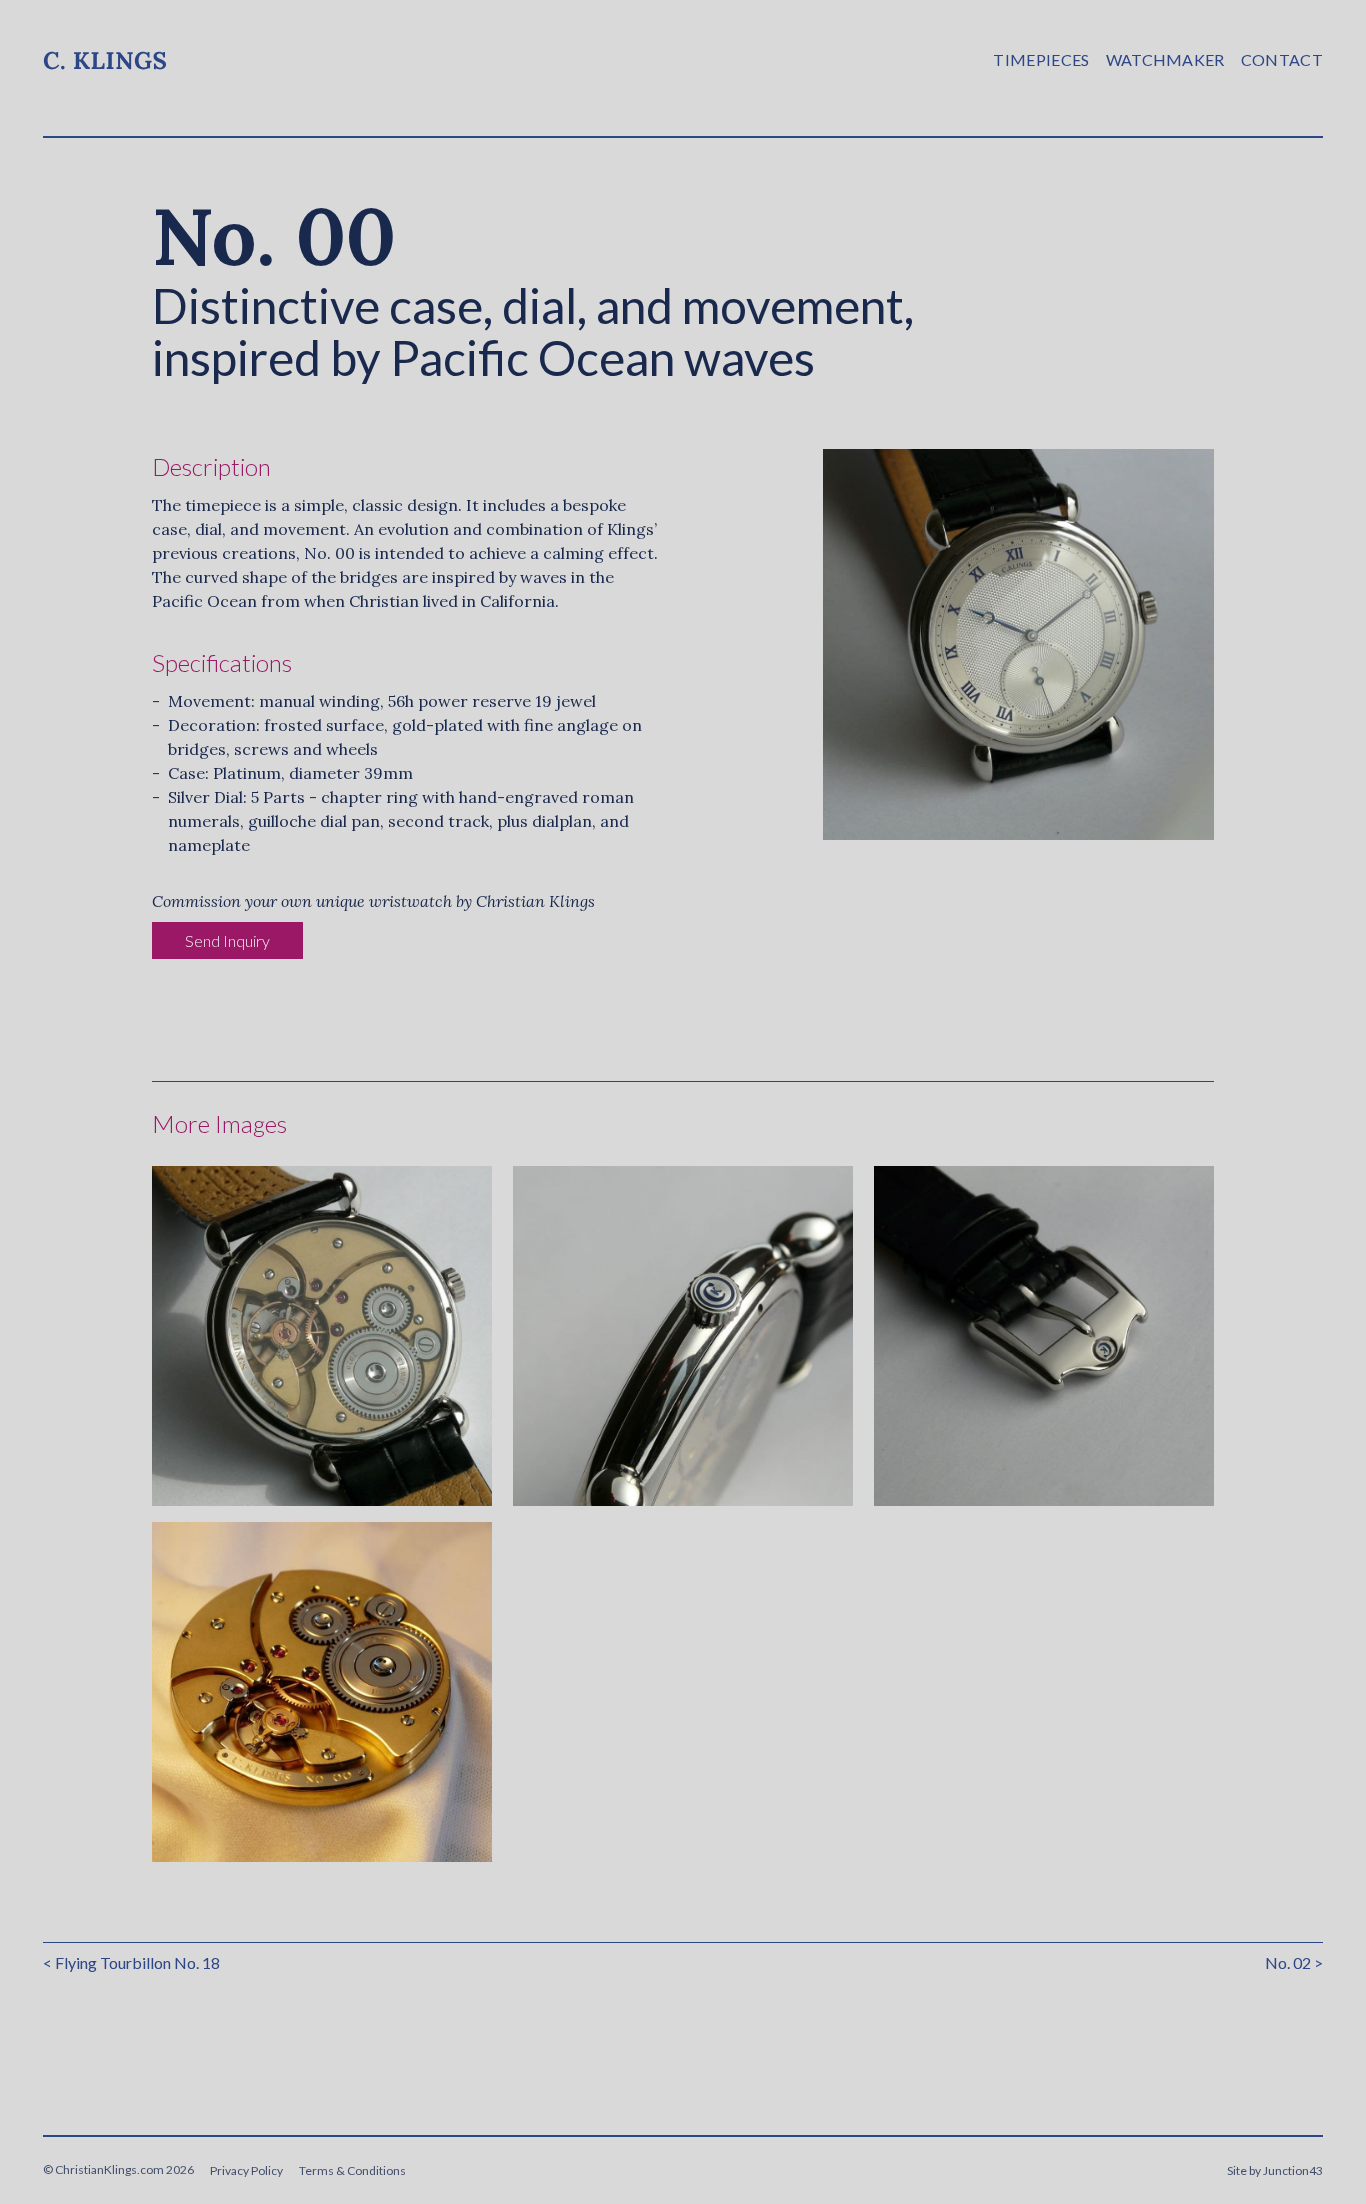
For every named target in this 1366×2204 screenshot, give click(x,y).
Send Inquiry (227, 940)
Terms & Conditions (352, 2170)
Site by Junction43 (1275, 2170)
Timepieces (1041, 59)
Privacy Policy (246, 2170)
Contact (1282, 59)
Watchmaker (1165, 59)
